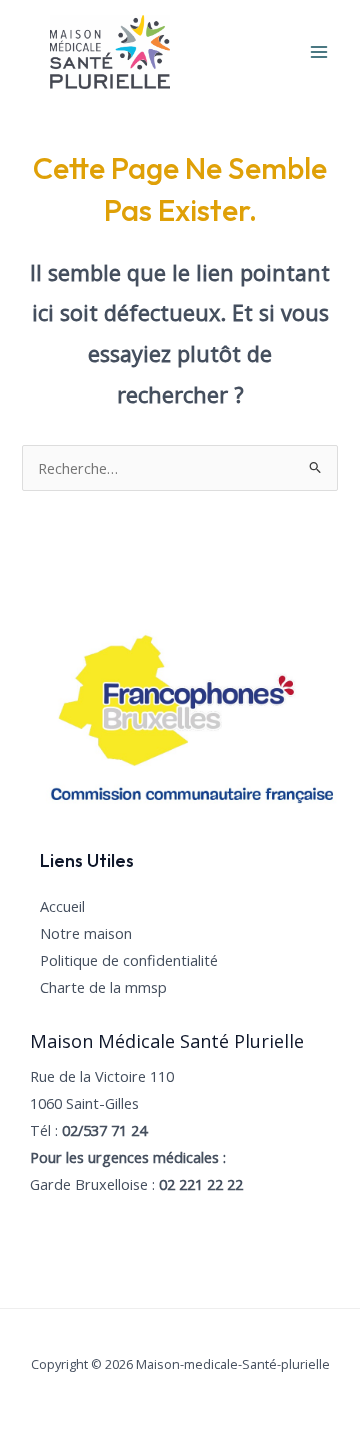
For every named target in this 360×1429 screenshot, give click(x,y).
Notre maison (86, 933)
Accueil (62, 906)
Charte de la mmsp (103, 987)
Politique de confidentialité (129, 960)
